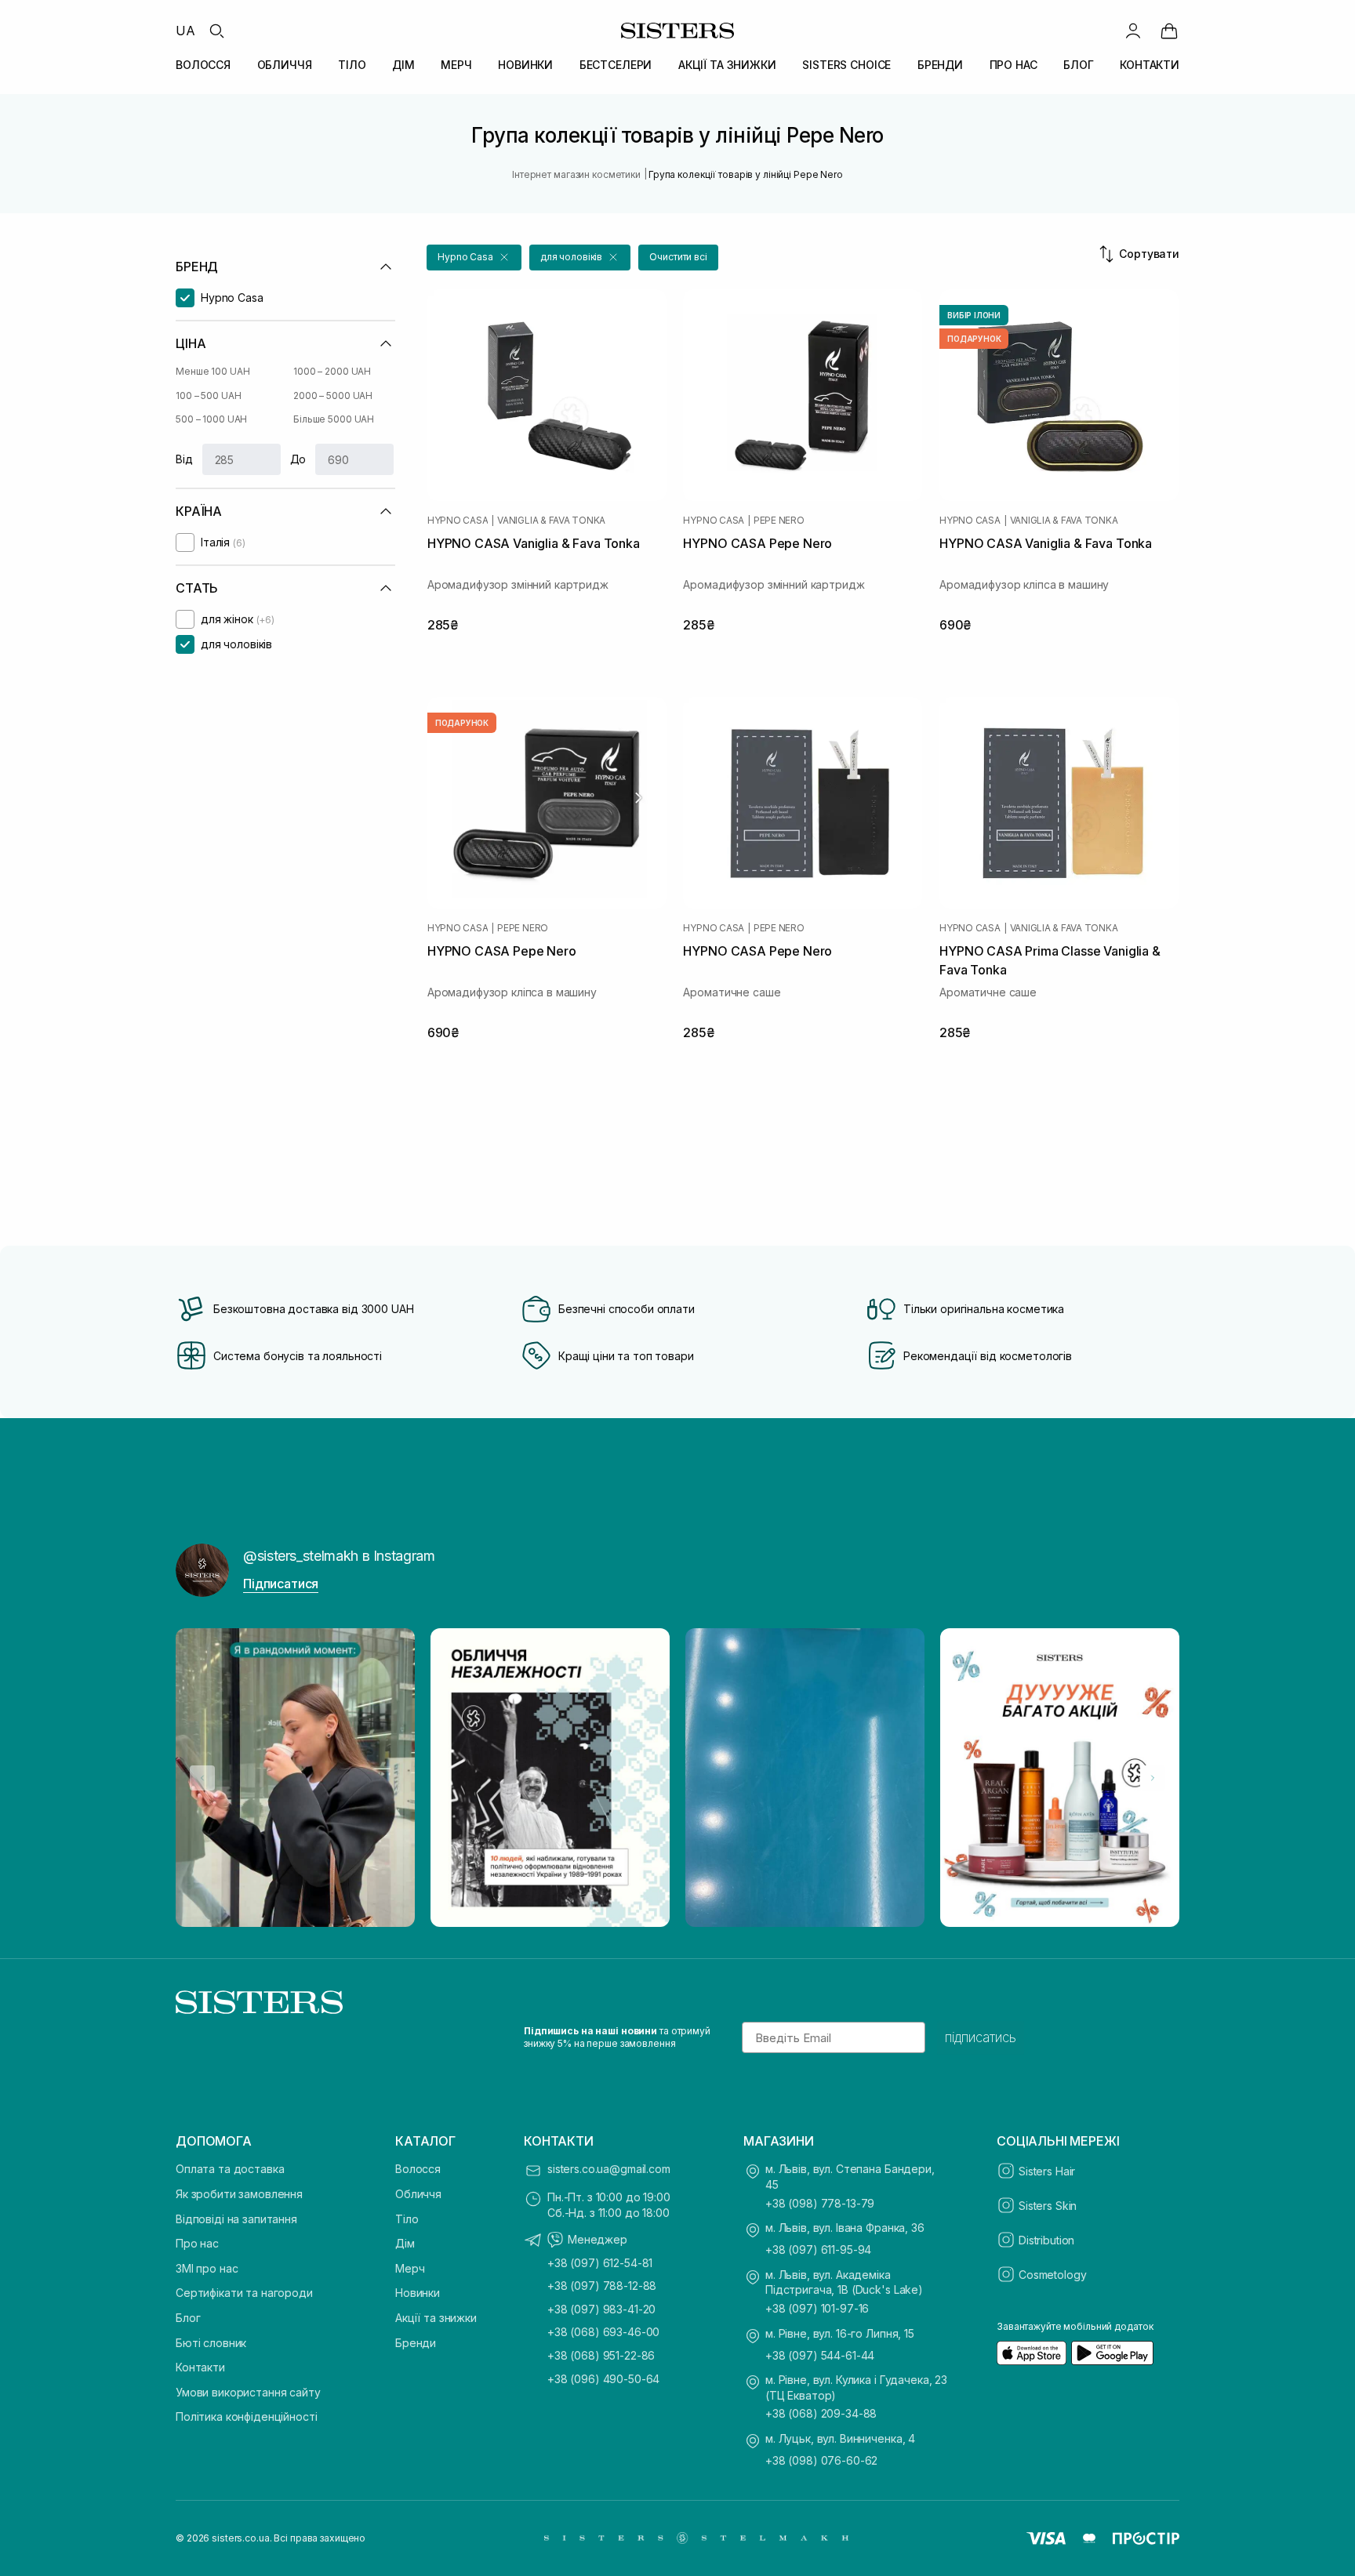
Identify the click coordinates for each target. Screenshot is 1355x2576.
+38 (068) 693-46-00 (603, 2332)
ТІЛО (352, 65)
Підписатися (281, 1584)
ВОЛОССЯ (203, 65)
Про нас (197, 2243)
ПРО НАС (1014, 65)
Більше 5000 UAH (334, 419)
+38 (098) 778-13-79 (820, 2203)
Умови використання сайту (248, 2392)
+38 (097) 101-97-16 (817, 2308)
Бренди (416, 2343)
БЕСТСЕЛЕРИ (616, 65)
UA (185, 31)
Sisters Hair (1047, 2171)
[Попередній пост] (202, 1778)
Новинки (418, 2293)
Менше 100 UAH (213, 371)
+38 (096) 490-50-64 (603, 2379)
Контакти (200, 2367)
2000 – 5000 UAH (333, 395)
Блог (188, 2318)
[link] (1169, 31)
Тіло (407, 2219)
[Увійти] (1133, 31)
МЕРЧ (456, 65)
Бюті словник (211, 2343)
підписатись (981, 2037)
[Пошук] (216, 31)
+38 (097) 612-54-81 (600, 2263)
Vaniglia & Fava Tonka (551, 521)
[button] (474, 258)
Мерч (410, 2268)
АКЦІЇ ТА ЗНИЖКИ (727, 65)
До (298, 459)
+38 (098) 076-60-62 (821, 2460)
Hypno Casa (458, 521)
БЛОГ (1078, 65)
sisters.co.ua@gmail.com (609, 2169)
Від (184, 459)
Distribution (1046, 2240)
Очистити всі (678, 257)
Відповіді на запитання (236, 2219)
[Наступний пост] (1153, 1778)
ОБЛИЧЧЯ (285, 65)
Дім (405, 2243)
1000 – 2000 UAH (332, 371)
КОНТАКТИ (1150, 65)
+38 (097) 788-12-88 (602, 2286)
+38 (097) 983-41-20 (601, 2309)
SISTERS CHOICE (846, 65)
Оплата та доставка (230, 2169)
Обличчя (418, 2194)
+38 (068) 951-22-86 (601, 2355)
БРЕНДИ (940, 65)
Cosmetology (1052, 2275)
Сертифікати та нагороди (244, 2293)
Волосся (418, 2169)
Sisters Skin (1048, 2206)
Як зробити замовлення (239, 2194)
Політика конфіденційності (247, 2416)
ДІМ (403, 65)
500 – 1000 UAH (211, 419)
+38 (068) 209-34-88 (821, 2413)
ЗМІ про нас (207, 2268)
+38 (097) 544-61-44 (820, 2355)
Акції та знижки (436, 2318)
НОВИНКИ (525, 65)
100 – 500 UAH (208, 395)
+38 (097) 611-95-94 (818, 2249)
